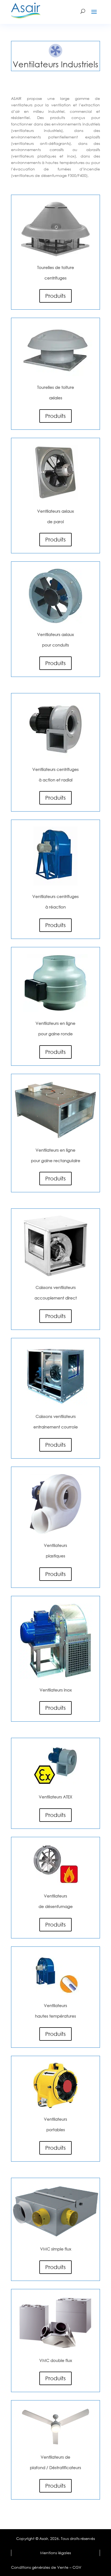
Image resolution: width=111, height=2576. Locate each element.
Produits (55, 296)
